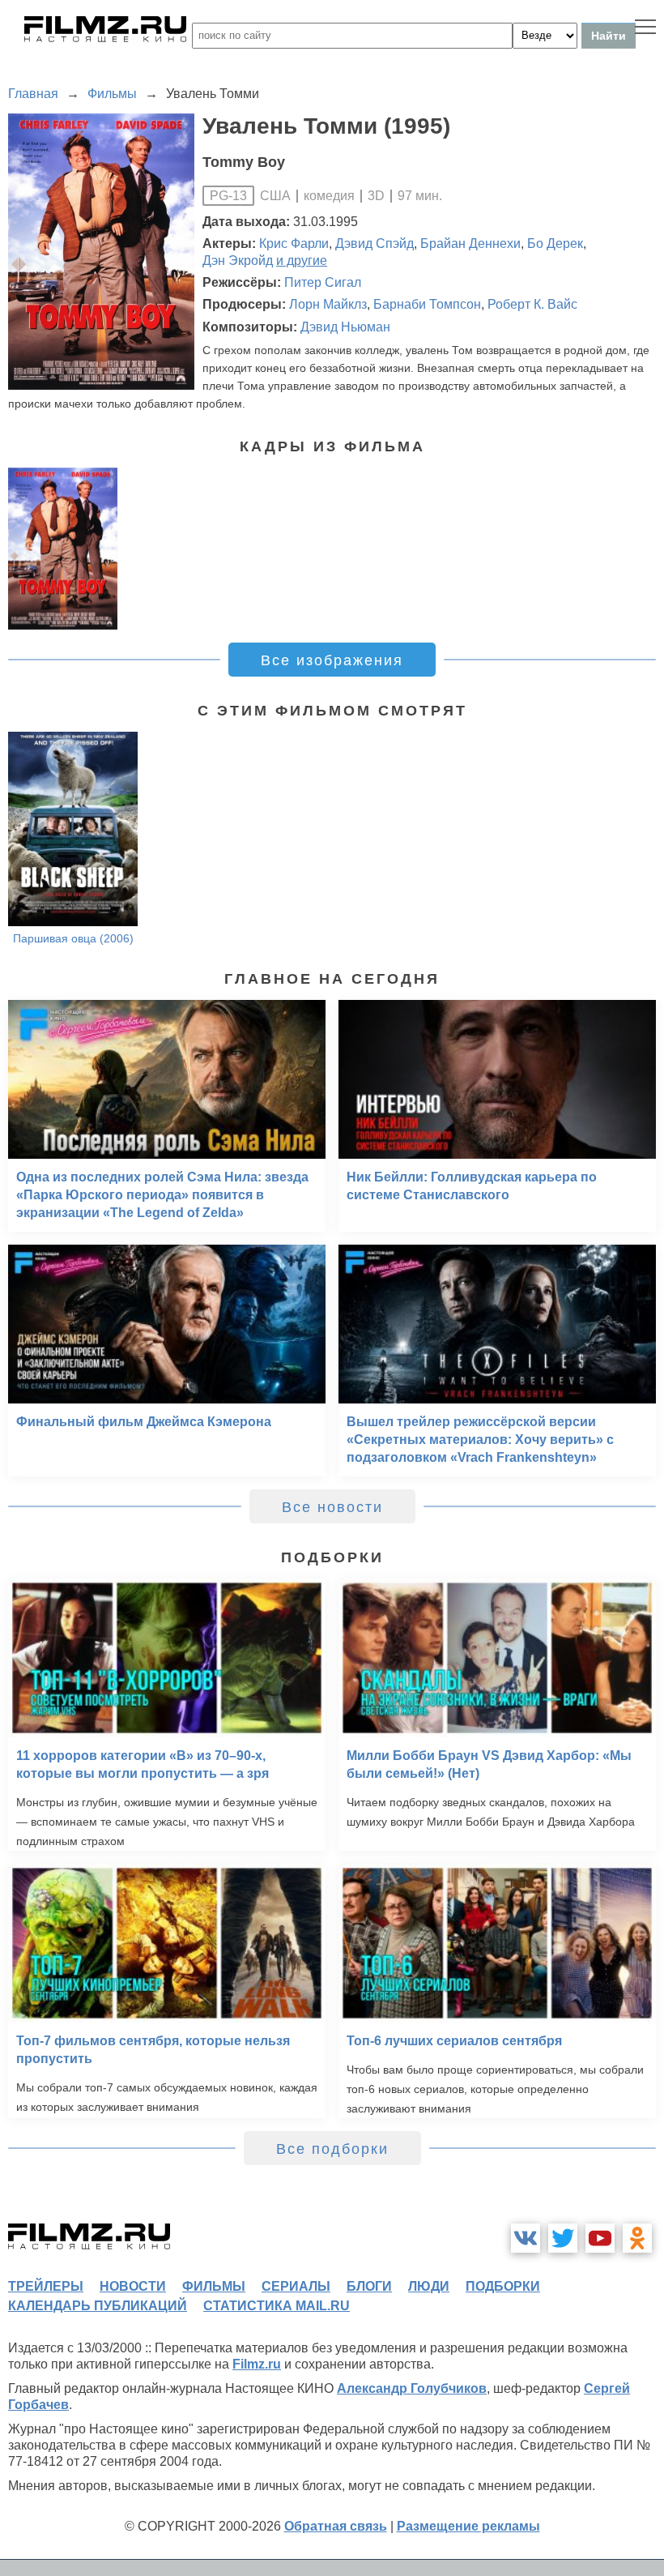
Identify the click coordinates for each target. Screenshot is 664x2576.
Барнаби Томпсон (427, 304)
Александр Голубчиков (412, 2388)
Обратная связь (336, 2526)
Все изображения (332, 660)
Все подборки (332, 2149)
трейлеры (46, 2286)
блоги (369, 2286)
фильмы (214, 2286)
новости (133, 2286)
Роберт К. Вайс (532, 304)
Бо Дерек (555, 244)
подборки (503, 2286)
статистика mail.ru (277, 2306)
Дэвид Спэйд (375, 244)
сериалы (296, 2286)
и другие (302, 261)
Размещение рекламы (468, 2526)
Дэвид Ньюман (345, 327)
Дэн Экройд (238, 261)
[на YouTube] (600, 2238)
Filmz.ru (257, 2364)
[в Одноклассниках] (637, 2238)
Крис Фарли (294, 244)
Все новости (332, 1507)
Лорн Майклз (328, 304)
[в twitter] (563, 2238)
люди (429, 2286)
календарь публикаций (98, 2306)
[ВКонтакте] (526, 2238)
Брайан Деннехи (470, 244)
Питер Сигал (323, 282)
